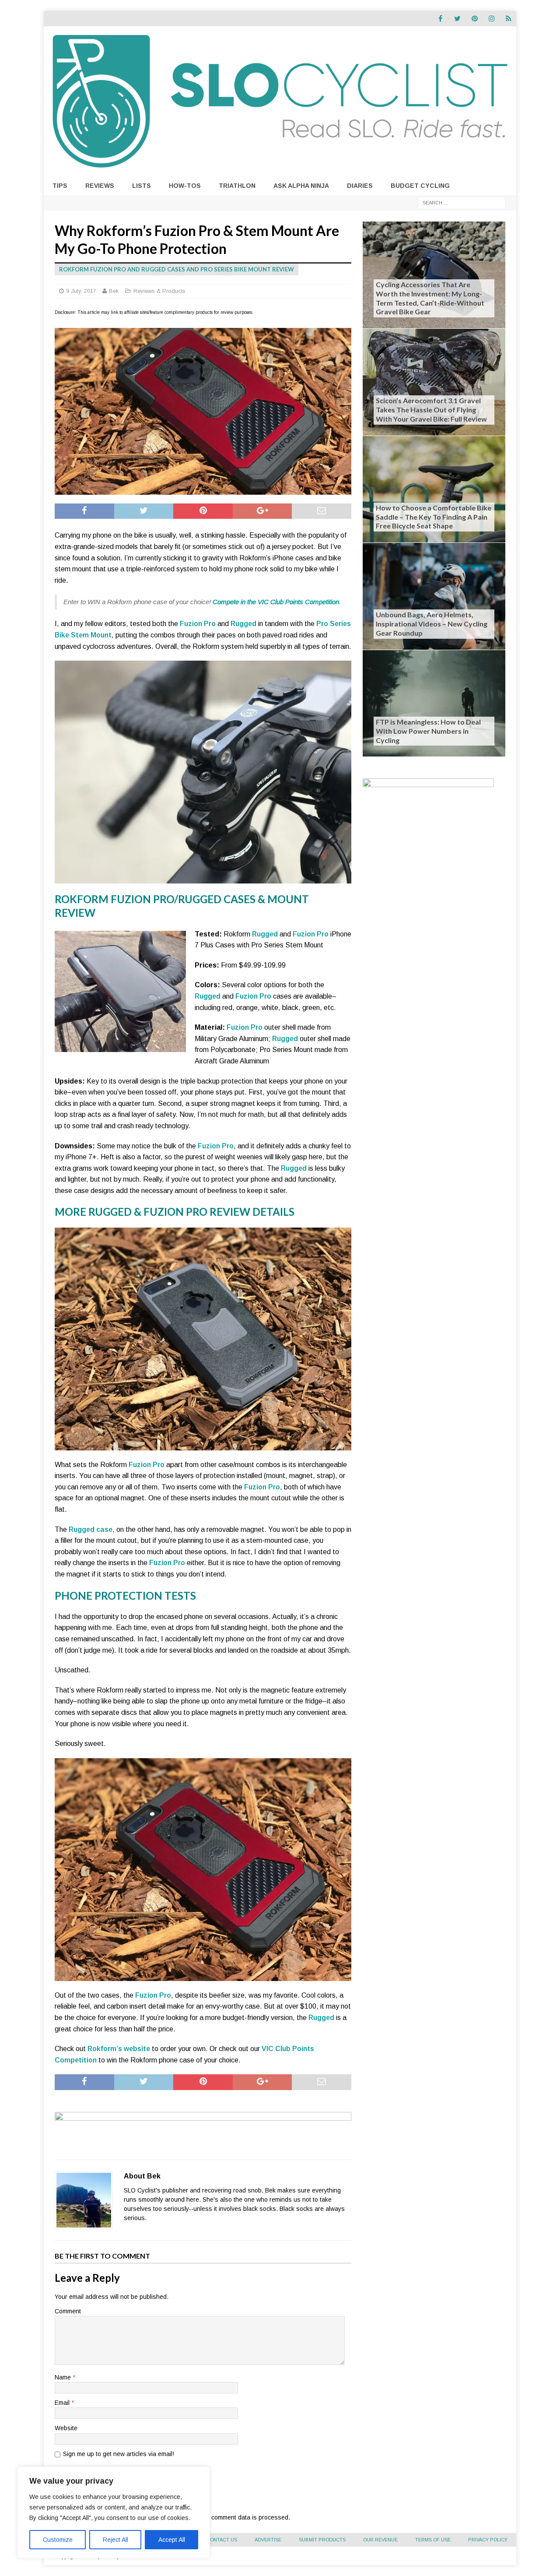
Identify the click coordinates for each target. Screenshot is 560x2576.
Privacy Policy (488, 2540)
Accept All (172, 2540)
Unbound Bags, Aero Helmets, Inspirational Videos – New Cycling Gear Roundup (432, 624)
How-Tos (185, 186)
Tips (60, 186)
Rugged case (91, 1529)
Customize (58, 2540)
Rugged (243, 624)
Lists (142, 186)
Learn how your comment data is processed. (228, 2517)
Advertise (268, 2540)
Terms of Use (433, 2540)
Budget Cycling (420, 186)
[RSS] (509, 19)
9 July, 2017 (81, 291)
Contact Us (222, 2540)
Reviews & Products (159, 291)
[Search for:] (462, 202)
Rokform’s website (119, 2049)
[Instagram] (492, 19)
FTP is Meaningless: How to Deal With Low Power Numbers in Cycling (428, 731)
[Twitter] (457, 19)
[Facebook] (440, 19)
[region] (114, 2513)
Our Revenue (380, 2540)
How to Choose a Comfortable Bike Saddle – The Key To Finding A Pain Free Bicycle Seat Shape (434, 517)
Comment (68, 2311)
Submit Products (322, 2540)
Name (64, 2377)
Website (66, 2428)
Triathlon (237, 186)
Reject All (115, 2540)
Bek (114, 291)
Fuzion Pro (198, 624)
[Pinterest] (474, 19)
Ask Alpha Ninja (301, 186)
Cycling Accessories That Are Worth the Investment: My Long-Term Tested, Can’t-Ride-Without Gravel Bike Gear (430, 298)
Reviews (100, 186)
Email (63, 2403)
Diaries (360, 186)
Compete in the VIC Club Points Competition (276, 602)
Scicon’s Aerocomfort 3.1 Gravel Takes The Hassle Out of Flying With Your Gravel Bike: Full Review (431, 410)
